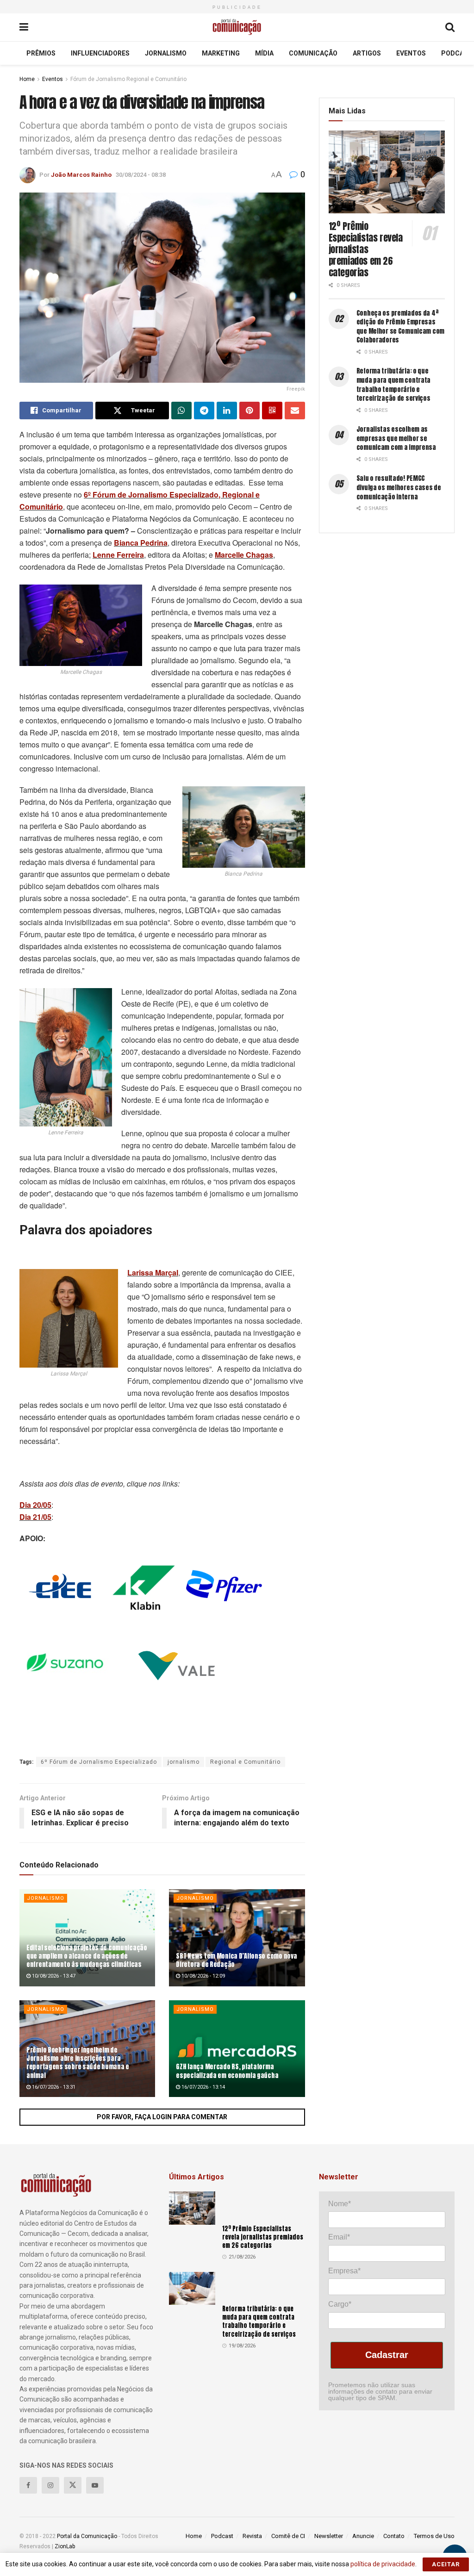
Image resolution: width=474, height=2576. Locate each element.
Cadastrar (387, 2355)
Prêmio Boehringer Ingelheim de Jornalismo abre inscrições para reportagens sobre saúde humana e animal (78, 2063)
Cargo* (340, 2304)
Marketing (221, 53)
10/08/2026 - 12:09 (203, 1976)
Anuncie (363, 2536)
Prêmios (41, 53)
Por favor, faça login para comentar (162, 2117)
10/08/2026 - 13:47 (53, 1976)
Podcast (457, 53)
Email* (339, 2237)
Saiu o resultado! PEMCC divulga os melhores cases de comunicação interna (399, 487)
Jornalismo (166, 53)
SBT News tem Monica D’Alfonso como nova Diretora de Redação (236, 1960)
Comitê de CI (288, 2536)
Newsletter (329, 2536)
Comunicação (313, 53)
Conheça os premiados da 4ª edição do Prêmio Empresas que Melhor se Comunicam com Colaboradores (400, 327)
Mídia (264, 53)
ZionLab (65, 2546)
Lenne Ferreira (118, 555)
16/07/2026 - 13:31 (53, 2087)
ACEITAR (446, 2564)
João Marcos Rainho (81, 175)
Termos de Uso (434, 2536)
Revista (252, 2536)
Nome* (340, 2204)
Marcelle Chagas (244, 555)
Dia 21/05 (35, 1517)
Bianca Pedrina (141, 543)
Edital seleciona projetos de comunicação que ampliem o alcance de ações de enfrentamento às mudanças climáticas (87, 1956)
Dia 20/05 (35, 1505)
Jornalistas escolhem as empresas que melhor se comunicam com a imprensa (396, 438)
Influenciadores (100, 53)
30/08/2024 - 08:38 (141, 175)
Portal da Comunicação (87, 2536)
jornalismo (184, 1762)
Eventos (411, 53)
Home (27, 79)
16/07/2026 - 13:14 (203, 2087)
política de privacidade (383, 2564)
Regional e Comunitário (245, 1762)
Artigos (367, 53)
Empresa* (344, 2271)
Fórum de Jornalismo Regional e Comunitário (128, 79)
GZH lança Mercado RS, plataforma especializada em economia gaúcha (227, 2071)
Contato (394, 2536)
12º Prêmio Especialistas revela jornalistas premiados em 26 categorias (366, 249)
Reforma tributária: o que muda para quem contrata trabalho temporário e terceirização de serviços (394, 385)
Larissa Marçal (153, 1272)
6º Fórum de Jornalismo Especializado (99, 1762)
